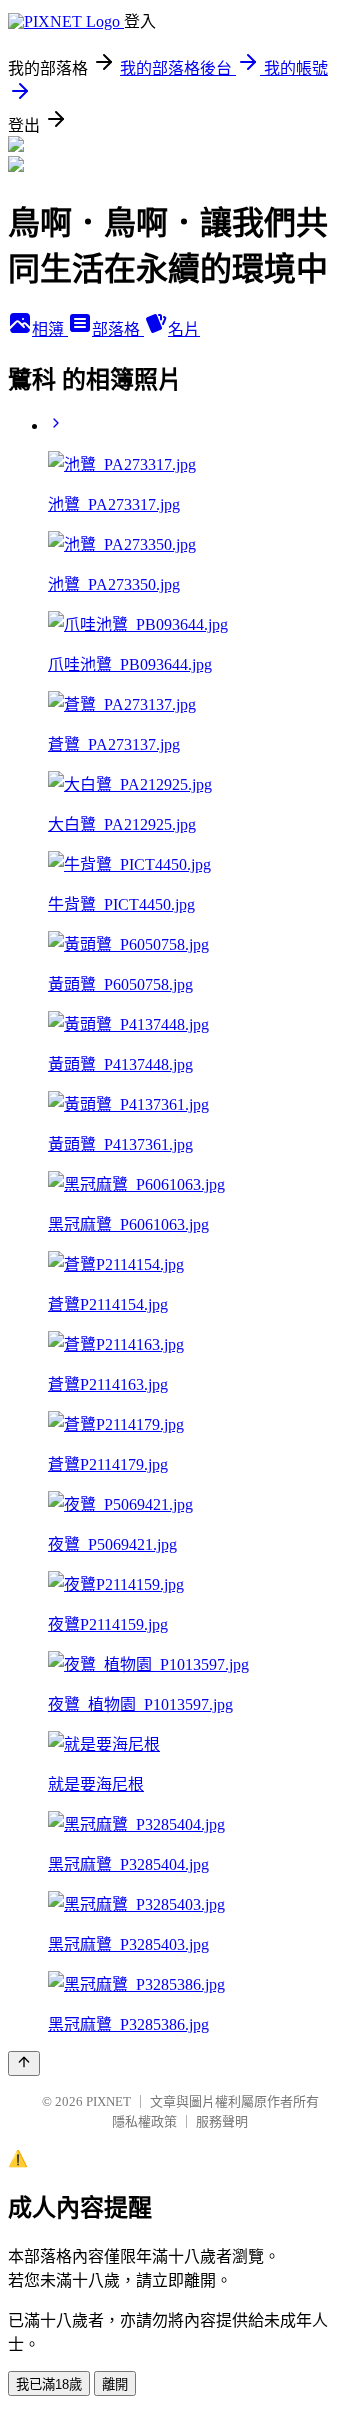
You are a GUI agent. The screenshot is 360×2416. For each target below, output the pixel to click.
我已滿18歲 (49, 2384)
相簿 (50, 329)
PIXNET (108, 2101)
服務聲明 (222, 2121)
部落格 (118, 329)
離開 (115, 2384)
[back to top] (24, 2063)
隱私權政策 (144, 2121)
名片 (184, 329)
